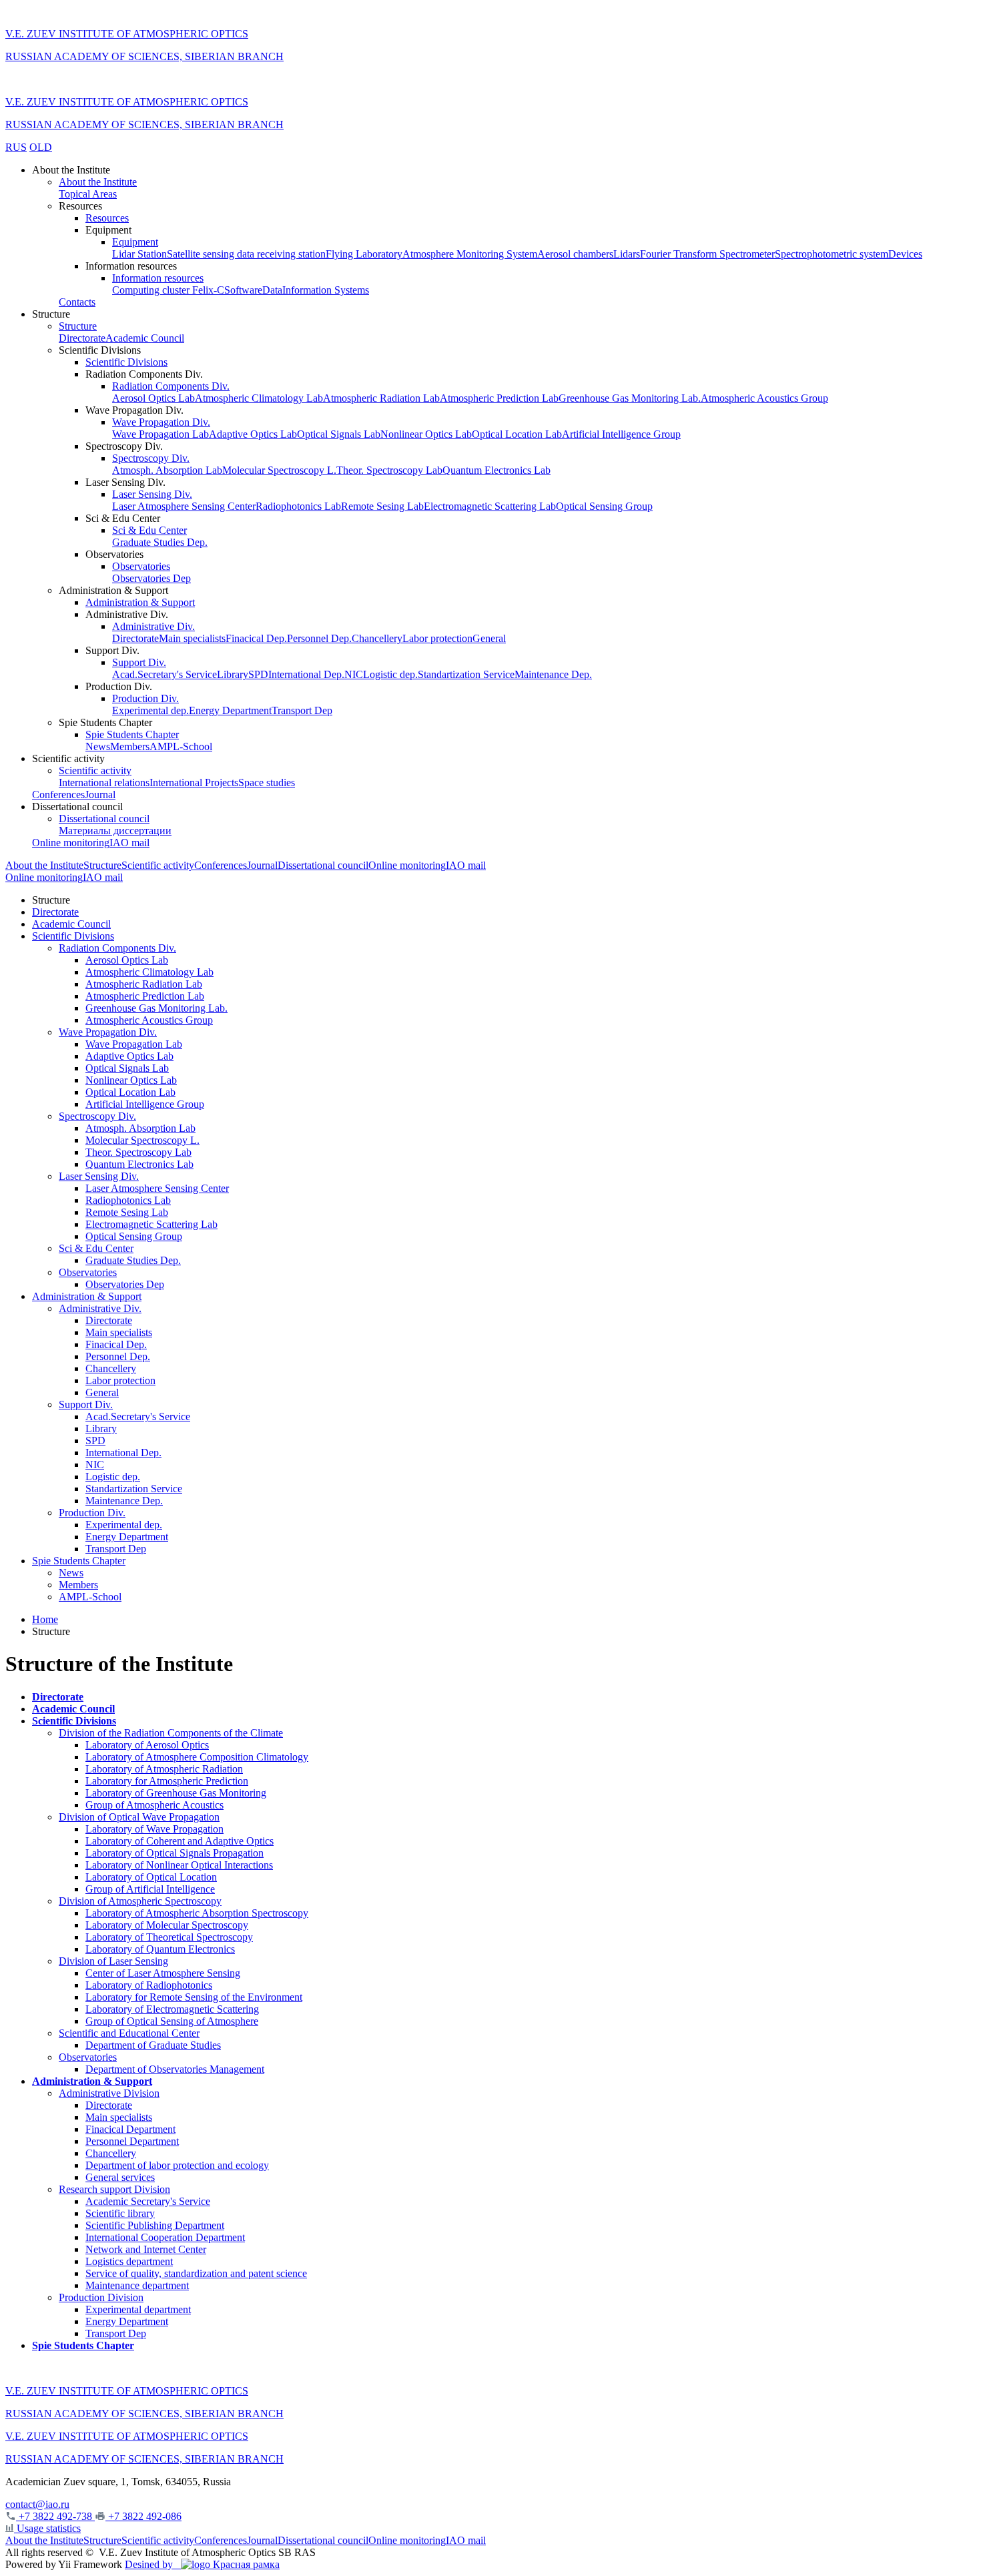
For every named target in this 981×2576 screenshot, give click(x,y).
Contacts (77, 302)
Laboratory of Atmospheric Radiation (164, 1769)
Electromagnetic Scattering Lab (490, 506)
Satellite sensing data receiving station (246, 254)
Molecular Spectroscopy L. (279, 470)
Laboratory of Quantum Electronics (160, 1949)
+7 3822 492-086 (143, 2516)
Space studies (267, 782)
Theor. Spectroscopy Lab (389, 470)
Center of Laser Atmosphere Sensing (163, 1973)
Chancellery (377, 638)
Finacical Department (130, 2129)
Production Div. (145, 698)
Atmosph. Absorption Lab (167, 470)
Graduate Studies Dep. (160, 542)
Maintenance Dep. (553, 674)
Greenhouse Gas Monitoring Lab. (630, 398)
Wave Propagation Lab (160, 434)
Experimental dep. (150, 710)
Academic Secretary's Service (148, 2201)
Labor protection (437, 638)
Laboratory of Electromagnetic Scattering (172, 2009)
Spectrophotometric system (832, 254)
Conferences (58, 794)
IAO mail (129, 843)
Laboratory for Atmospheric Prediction (167, 1781)
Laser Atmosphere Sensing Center (184, 506)
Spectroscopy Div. (151, 458)
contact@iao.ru (37, 2504)
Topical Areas (88, 194)
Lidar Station (139, 254)
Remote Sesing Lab (382, 506)
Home (45, 1619)
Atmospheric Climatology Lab (259, 398)
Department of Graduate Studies (153, 2045)
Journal (100, 794)
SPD (258, 674)
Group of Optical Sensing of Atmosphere (172, 2021)
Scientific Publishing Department (155, 2225)
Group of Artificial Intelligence (150, 1889)
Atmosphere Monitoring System (470, 254)
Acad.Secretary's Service (165, 674)
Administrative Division (109, 2093)
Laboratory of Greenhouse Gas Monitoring (176, 1793)
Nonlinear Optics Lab (426, 434)
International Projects (194, 782)
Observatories (141, 566)
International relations (104, 782)
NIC (354, 674)
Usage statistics (47, 2528)
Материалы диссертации (115, 831)
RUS (16, 147)
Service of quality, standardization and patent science (196, 2273)
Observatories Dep (151, 578)
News (98, 746)
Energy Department (230, 710)
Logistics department (129, 2261)
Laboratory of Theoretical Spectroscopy (169, 1937)
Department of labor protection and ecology (177, 2165)
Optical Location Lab (517, 434)
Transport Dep (302, 710)
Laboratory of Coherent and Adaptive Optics (180, 1841)
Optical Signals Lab (339, 434)
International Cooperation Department (165, 2237)
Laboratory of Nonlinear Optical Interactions (179, 1865)
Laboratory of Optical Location (151, 1877)
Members (130, 746)
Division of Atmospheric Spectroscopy (140, 1901)
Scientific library (120, 2213)
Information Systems (326, 290)
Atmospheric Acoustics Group (764, 398)
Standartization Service (466, 674)
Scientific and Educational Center (129, 2033)
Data (272, 290)
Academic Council (145, 338)
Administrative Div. (153, 626)
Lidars (627, 254)
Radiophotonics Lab (298, 506)
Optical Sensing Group (604, 506)
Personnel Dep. (319, 638)
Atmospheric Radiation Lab (381, 398)
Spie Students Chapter (132, 734)
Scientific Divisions (126, 362)
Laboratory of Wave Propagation (154, 1829)
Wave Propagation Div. (161, 422)
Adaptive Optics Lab (253, 434)
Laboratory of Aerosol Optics (147, 1745)
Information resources (158, 278)
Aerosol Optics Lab (153, 398)
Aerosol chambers (575, 254)
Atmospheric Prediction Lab (499, 398)
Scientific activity (95, 770)
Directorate (82, 338)
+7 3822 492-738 (55, 2516)
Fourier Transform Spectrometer (707, 254)
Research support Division (114, 2189)
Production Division (101, 2297)
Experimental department (138, 2309)
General (489, 638)
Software (243, 290)
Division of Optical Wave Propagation (139, 1817)
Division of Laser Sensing (113, 1961)
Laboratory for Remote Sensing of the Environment (194, 1997)
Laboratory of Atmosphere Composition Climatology (197, 1757)
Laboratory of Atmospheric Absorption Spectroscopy (197, 1913)
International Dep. (306, 674)
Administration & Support (140, 602)
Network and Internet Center (146, 2249)
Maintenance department (137, 2285)
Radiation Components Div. (171, 386)
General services (120, 2177)
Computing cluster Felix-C (168, 290)
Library (233, 674)
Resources (107, 218)
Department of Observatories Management (175, 2069)
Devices (905, 254)
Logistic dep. (390, 674)
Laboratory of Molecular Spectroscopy (167, 1925)
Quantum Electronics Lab (497, 470)
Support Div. (139, 662)
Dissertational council (104, 819)
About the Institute (98, 182)
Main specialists (192, 638)
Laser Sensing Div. (152, 494)
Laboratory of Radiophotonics (149, 1985)
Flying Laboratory (364, 254)
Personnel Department (132, 2141)
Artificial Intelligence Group (621, 434)
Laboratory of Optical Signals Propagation (175, 1853)
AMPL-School (181, 746)
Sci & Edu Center (149, 530)
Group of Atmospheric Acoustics (154, 1805)
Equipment (135, 242)
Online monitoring (71, 843)
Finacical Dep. (256, 638)
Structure (78, 326)
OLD (41, 147)
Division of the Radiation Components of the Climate (171, 1733)
